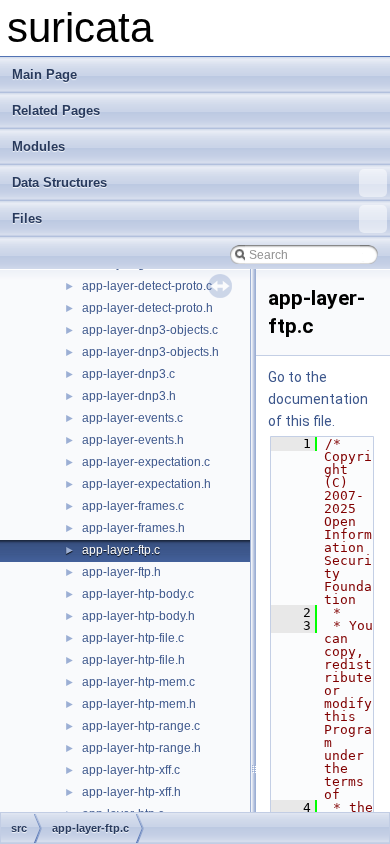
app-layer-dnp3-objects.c (150, 330)
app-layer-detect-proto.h (147, 308)
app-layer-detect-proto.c (147, 286)
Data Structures (59, 182)
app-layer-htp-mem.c (138, 682)
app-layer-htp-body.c (138, 594)
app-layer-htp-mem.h (139, 704)
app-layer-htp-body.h (138, 616)
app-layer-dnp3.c (128, 374)
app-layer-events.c (132, 418)
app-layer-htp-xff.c (131, 770)
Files (27, 218)
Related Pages (56, 110)
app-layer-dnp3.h (129, 396)
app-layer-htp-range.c (141, 726)
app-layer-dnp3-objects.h (150, 352)
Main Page (44, 74)
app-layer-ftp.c (121, 550)
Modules (38, 146)
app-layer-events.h (133, 440)
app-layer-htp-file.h (133, 660)
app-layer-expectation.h (146, 484)
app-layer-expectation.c (146, 462)
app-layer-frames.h (133, 528)
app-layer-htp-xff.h (131, 792)
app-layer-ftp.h (121, 572)
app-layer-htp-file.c (133, 638)
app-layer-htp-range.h (141, 748)
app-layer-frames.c (133, 506)
